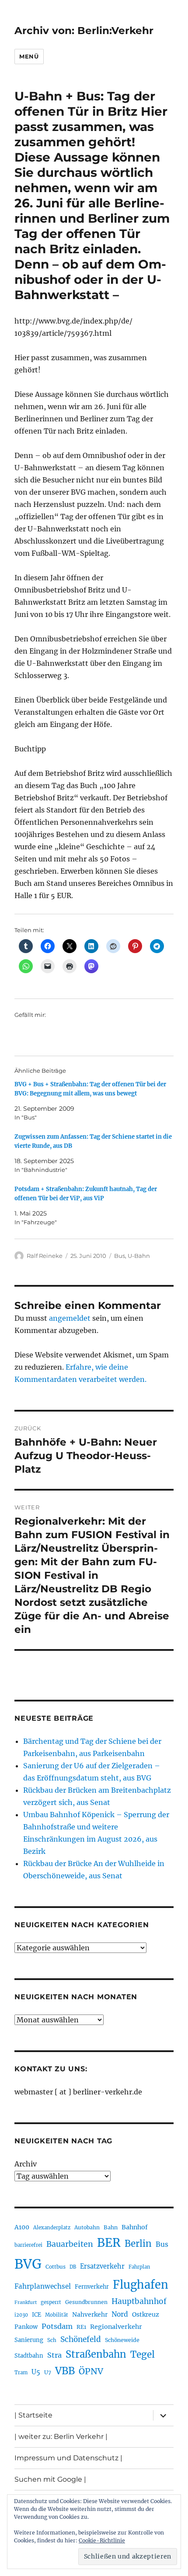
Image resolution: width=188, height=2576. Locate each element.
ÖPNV (91, 2371)
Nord (120, 2314)
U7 (48, 2372)
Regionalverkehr (116, 2327)
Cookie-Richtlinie (102, 2540)
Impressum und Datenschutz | (68, 2458)
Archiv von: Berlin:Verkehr (84, 31)
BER (109, 2243)
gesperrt (51, 2302)
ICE (37, 2315)
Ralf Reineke (45, 1256)
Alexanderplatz (52, 2228)
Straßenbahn (96, 2354)
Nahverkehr (90, 2314)
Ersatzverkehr (102, 2266)
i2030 (21, 2315)
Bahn (111, 2227)
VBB (65, 2371)
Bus (120, 1256)
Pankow (26, 2327)
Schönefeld (81, 2339)
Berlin (138, 2244)
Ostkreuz (146, 2314)
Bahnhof (135, 2227)
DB (73, 2267)
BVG (28, 2264)
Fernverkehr (92, 2287)
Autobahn (87, 2227)
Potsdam (57, 2326)
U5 (36, 2372)
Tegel (143, 2355)
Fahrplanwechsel (43, 2286)
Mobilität (57, 2315)
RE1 (81, 2327)
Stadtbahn (29, 2356)
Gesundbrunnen (86, 2302)
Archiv (26, 2164)
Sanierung (29, 2340)
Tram (21, 2373)
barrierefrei (28, 2245)
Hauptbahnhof (139, 2301)
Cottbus (56, 2267)
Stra (54, 2355)
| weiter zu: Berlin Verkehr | (61, 2437)
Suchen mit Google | (50, 2479)
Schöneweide (122, 2340)
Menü (29, 56)
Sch (52, 2340)
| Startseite (33, 2415)
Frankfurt (26, 2302)
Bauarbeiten (70, 2244)
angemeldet (70, 1318)
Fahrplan (139, 2267)
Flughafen (141, 2285)
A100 (22, 2227)
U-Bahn (139, 1256)
